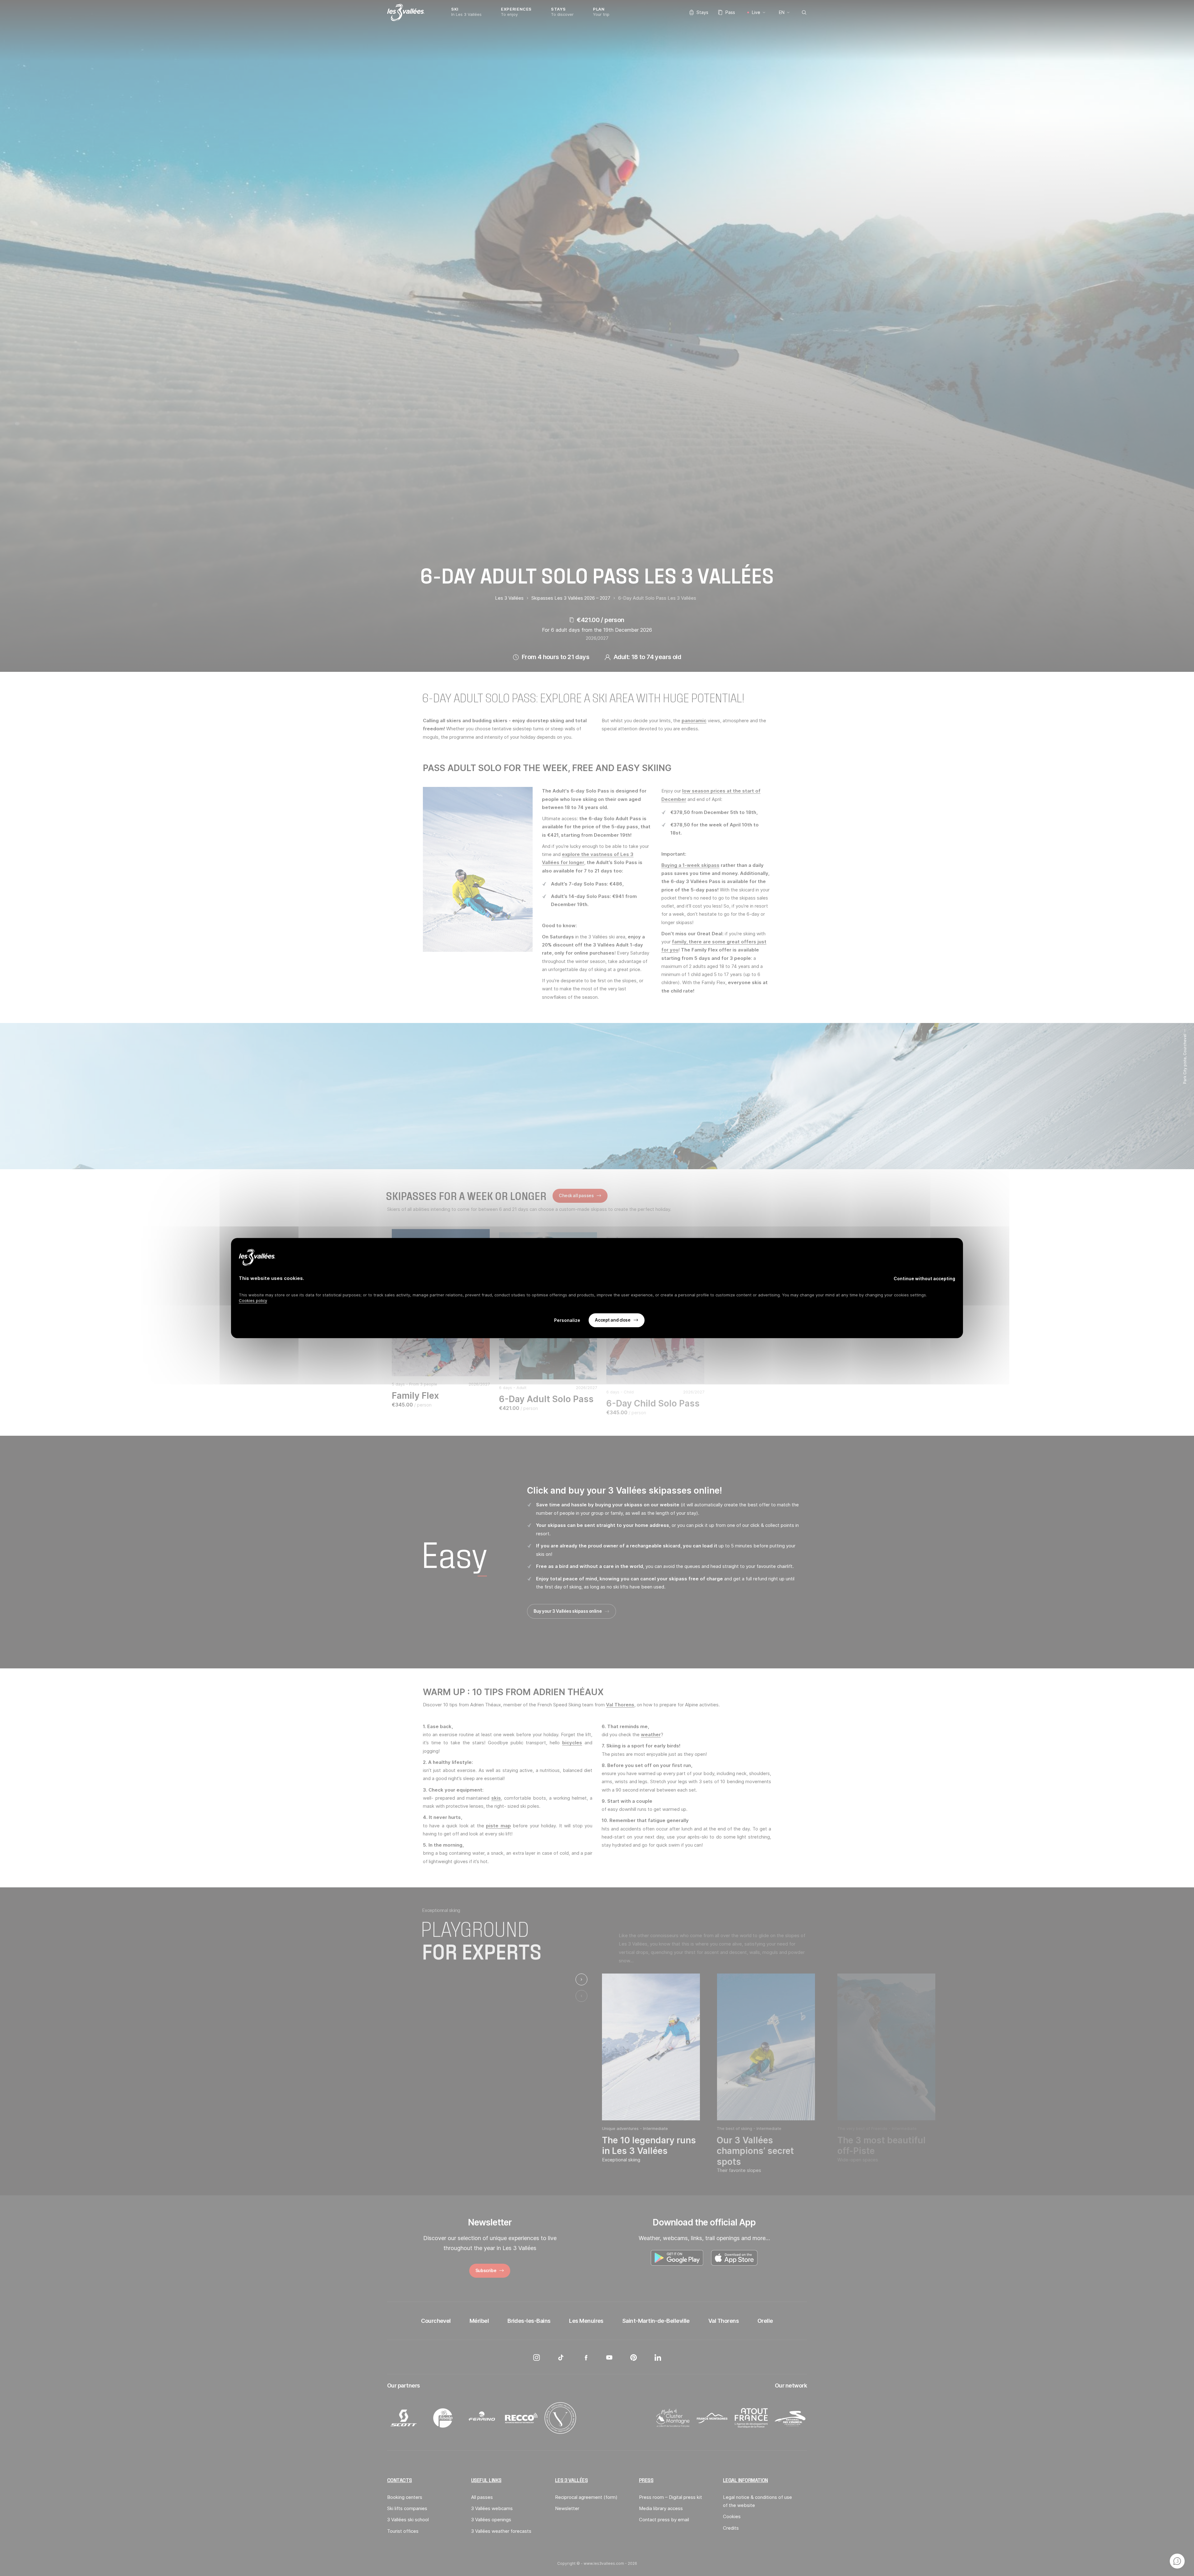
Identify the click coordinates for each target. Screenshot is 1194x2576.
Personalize (567, 1320)
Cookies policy (253, 1300)
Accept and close (613, 1320)
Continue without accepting (924, 1279)
